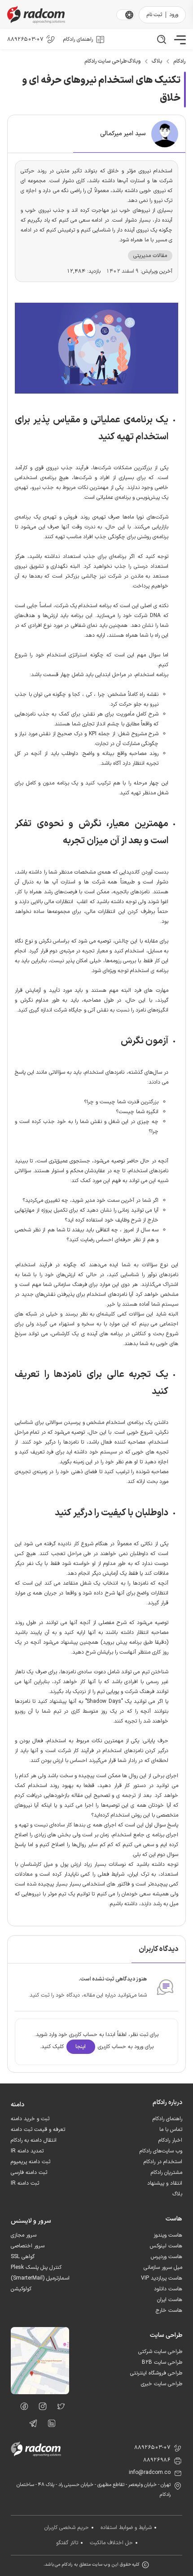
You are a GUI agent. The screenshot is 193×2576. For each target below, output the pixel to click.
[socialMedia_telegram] (31, 2425)
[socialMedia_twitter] (59, 2408)
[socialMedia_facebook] (22, 2408)
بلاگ (157, 61)
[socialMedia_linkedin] (49, 2425)
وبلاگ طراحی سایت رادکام (113, 61)
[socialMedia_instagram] (40, 2408)
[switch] (129, 15)
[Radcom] (60, 15)
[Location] (40, 2392)
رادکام (180, 61)
